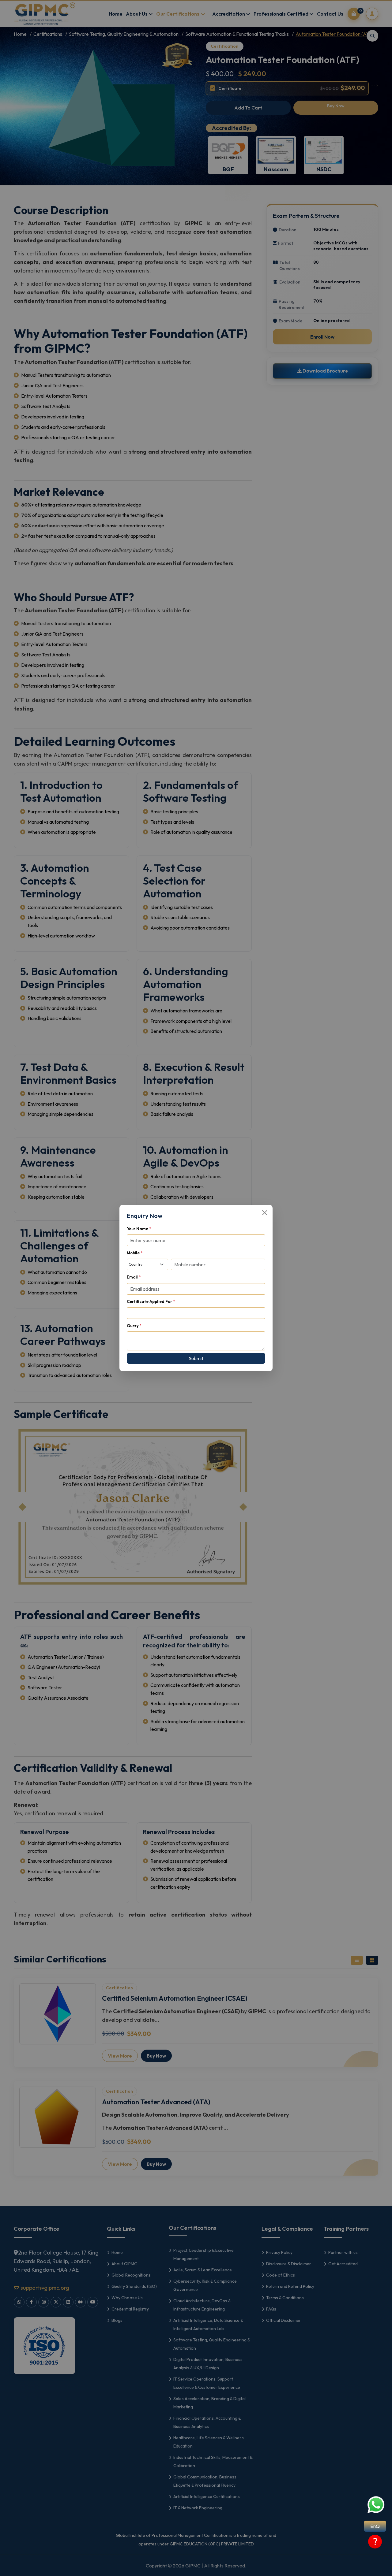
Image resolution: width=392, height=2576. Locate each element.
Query (134, 1326)
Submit (196, 1358)
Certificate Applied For (151, 1301)
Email (134, 1277)
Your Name (139, 1229)
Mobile (135, 1253)
